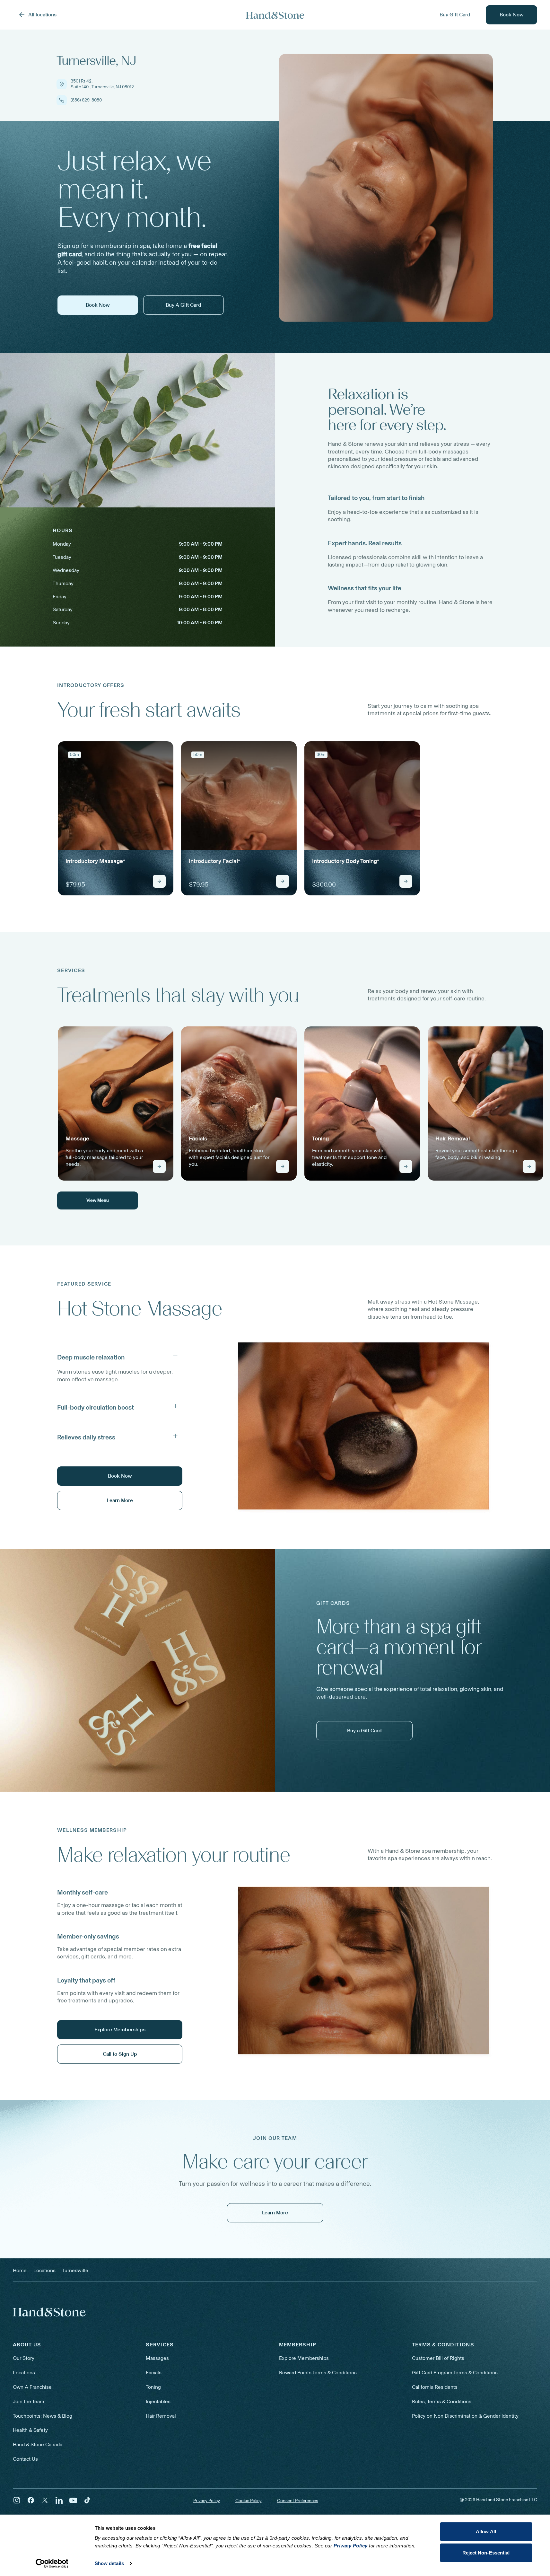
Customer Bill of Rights (438, 2358)
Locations (24, 2373)
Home (20, 2270)
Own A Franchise (32, 2387)
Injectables (158, 2401)
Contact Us (25, 2459)
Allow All (486, 2532)
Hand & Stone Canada (38, 2444)
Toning (153, 2387)
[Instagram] (17, 2500)
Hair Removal (161, 2416)
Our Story (24, 2358)
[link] (116, 818)
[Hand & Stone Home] (49, 2312)
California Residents (435, 2387)
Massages (157, 2358)
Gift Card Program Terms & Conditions (455, 2373)
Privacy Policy (207, 2501)
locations (44, 2270)
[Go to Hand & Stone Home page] (275, 15)
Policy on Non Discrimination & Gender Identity (465, 2416)
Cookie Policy (249, 2501)
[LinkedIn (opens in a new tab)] (59, 2500)
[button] (120, 1356)
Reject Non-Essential (486, 2552)
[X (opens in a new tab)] (45, 2500)
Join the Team (29, 2401)
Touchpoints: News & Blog (43, 2416)
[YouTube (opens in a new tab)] (73, 2500)
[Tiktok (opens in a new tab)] (87, 2500)
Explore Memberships (304, 2358)
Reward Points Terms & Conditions (318, 2373)
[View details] (159, 881)
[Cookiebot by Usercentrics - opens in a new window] (52, 2563)
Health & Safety (30, 2430)
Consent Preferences (298, 2501)
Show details (109, 2563)
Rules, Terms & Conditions (442, 2401)
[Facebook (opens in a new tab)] (31, 2500)
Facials (154, 2373)
